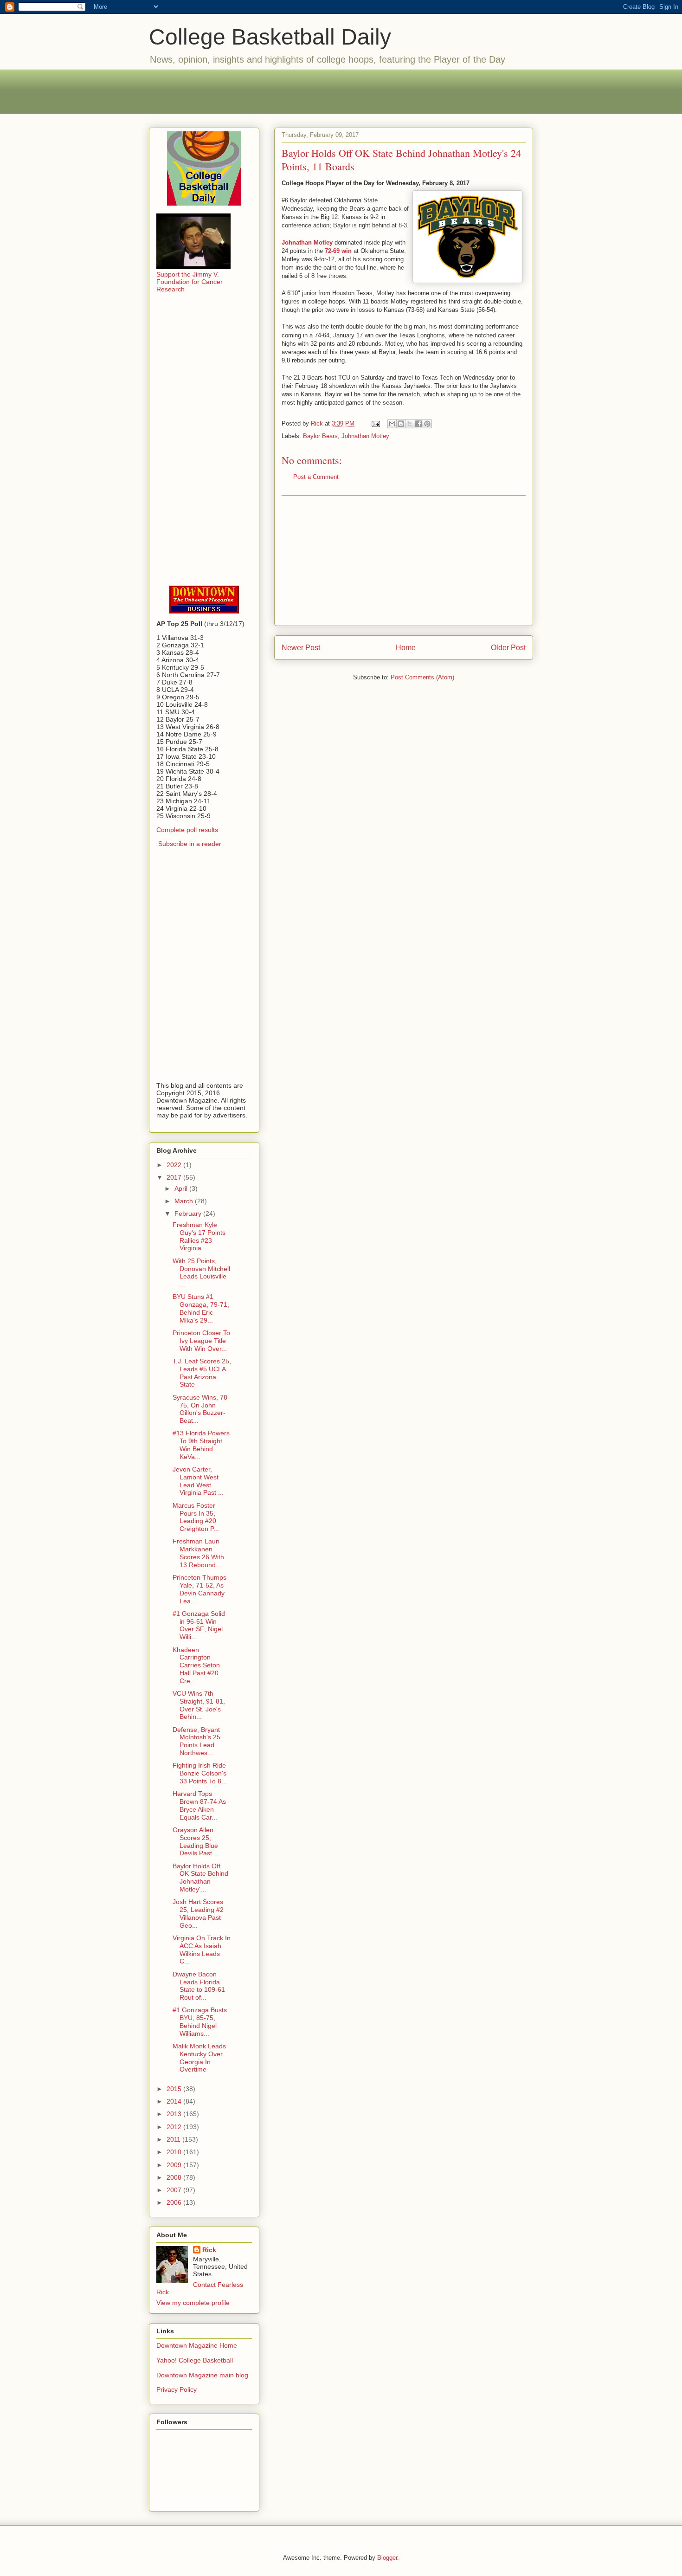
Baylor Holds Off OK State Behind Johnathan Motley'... (200, 1878)
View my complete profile (193, 2303)
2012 (175, 2127)
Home (406, 648)
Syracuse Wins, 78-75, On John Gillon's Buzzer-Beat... (201, 1409)
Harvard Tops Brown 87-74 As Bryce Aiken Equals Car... (199, 1805)
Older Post (508, 648)
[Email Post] (375, 423)
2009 (175, 2165)
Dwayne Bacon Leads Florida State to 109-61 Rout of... (199, 1986)
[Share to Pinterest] (427, 424)
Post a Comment (316, 477)
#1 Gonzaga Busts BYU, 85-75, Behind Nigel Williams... (200, 2021)
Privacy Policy (177, 2389)
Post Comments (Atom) (422, 677)
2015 (175, 2089)
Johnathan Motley (365, 436)
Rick (209, 2250)
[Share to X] (410, 424)
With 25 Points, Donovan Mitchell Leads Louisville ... (201, 1272)
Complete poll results (187, 830)
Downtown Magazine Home (197, 2345)
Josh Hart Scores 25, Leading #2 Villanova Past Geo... (198, 1913)
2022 (175, 1165)
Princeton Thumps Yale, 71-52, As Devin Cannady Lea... (199, 1589)
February (189, 1214)
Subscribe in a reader (190, 844)
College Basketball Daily (270, 37)
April (182, 1188)
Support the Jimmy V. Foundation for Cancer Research (190, 282)
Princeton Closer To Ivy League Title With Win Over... (201, 1341)
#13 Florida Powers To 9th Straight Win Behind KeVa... (201, 1445)
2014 (175, 2101)
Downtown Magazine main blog (202, 2375)
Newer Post (301, 648)
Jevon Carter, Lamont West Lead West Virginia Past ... (198, 1481)
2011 (174, 2139)
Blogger (387, 2558)
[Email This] (392, 424)
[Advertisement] (341, 90)
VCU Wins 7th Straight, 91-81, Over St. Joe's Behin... (199, 1705)
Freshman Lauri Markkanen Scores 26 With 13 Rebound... (198, 1553)
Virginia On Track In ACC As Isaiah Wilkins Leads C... (202, 1950)
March (185, 1201)
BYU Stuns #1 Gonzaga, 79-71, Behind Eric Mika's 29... (201, 1308)
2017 (175, 1177)
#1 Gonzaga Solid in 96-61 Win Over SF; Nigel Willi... (199, 1625)
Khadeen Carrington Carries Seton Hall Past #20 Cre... (196, 1665)
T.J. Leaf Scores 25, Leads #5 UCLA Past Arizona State (202, 1373)
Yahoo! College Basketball (195, 2360)
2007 (175, 2190)
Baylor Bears (320, 436)
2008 (175, 2177)
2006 (175, 2202)
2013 (175, 2114)
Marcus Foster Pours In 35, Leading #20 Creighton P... (196, 1517)
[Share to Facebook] (418, 424)
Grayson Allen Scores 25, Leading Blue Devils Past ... (196, 1841)
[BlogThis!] (401, 424)
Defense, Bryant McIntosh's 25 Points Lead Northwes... (196, 1741)
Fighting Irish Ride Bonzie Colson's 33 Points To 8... (200, 1773)
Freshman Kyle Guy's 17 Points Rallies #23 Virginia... (199, 1236)
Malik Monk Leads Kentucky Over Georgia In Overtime (199, 2058)
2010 (175, 2152)
